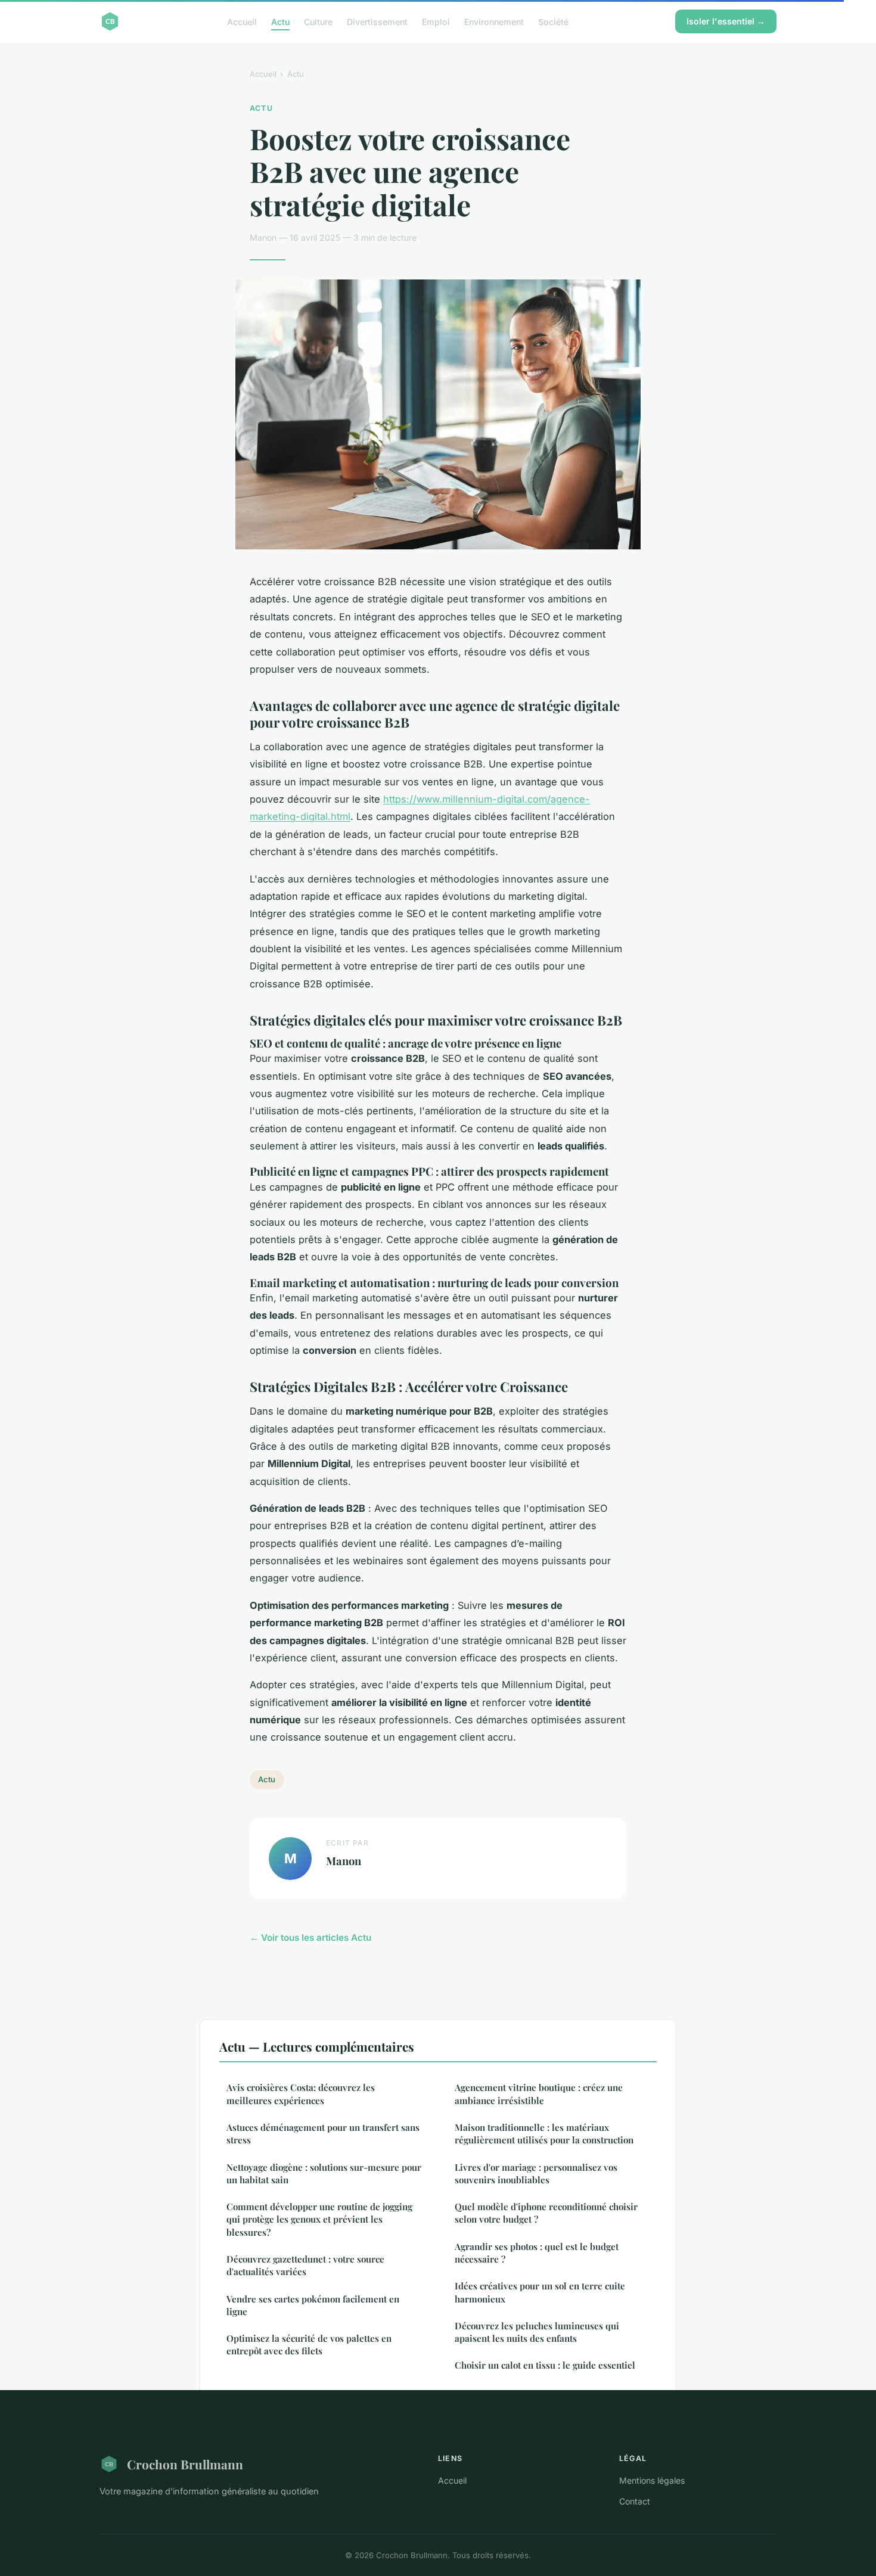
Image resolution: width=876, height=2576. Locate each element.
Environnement (494, 21)
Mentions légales (652, 2480)
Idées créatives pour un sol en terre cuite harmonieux (540, 2292)
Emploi (436, 21)
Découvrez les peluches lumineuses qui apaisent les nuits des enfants (537, 2332)
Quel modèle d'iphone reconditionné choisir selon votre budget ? (546, 2213)
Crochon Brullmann (185, 2464)
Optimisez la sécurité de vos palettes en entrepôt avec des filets (309, 2344)
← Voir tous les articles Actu (310, 1938)
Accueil (242, 21)
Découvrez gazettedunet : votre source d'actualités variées (305, 2265)
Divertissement (377, 21)
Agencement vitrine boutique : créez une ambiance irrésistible (539, 2094)
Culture (318, 21)
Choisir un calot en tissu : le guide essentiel (545, 2365)
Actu (280, 21)
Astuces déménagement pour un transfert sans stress (323, 2134)
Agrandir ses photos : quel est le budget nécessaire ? (537, 2253)
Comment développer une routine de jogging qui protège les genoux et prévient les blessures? (319, 2219)
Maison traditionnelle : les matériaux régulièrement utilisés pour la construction (544, 2134)
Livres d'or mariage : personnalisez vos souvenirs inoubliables (536, 2173)
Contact (635, 2501)
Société (553, 21)
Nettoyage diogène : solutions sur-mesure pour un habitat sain (324, 2173)
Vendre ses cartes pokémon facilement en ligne (313, 2305)
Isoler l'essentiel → (726, 21)
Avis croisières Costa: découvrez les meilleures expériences (301, 2094)
